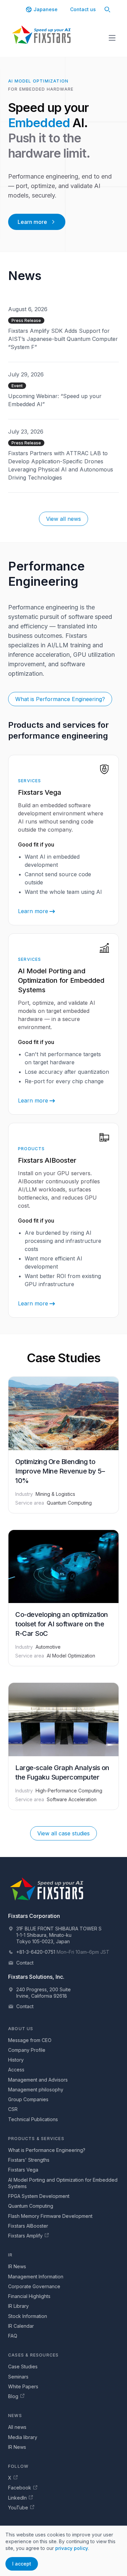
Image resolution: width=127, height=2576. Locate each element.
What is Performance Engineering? (60, 699)
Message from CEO (30, 2040)
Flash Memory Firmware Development (50, 2216)
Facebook (20, 2488)
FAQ (13, 2336)
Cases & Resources (33, 2355)
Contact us (83, 9)
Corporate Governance (34, 2286)
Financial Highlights (29, 2296)
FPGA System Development (39, 2196)
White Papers (23, 2386)
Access (16, 2070)
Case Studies (23, 2366)
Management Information (36, 2277)
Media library (23, 2437)
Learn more (32, 222)
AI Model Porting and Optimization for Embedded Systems (63, 2183)
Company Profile (27, 2050)
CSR (13, 2109)
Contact (25, 1963)
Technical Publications (33, 2119)
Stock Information (28, 2316)
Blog (13, 2396)
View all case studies (63, 1833)
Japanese (46, 9)
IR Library (18, 2306)
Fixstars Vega (23, 2170)
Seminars (18, 2377)
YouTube (18, 2508)
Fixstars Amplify (25, 2236)
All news (17, 2427)
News (15, 2416)
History (16, 2060)
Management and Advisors (38, 2080)
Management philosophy (36, 2090)
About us (21, 2029)
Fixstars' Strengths (29, 2160)
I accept (22, 2564)
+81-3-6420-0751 (36, 1952)
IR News (17, 2266)
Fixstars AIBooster (28, 2226)
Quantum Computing (31, 2206)
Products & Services (36, 2139)
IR (10, 2255)
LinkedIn (17, 2498)
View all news (63, 519)
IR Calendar (21, 2326)
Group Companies (28, 2099)
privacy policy (72, 2548)
